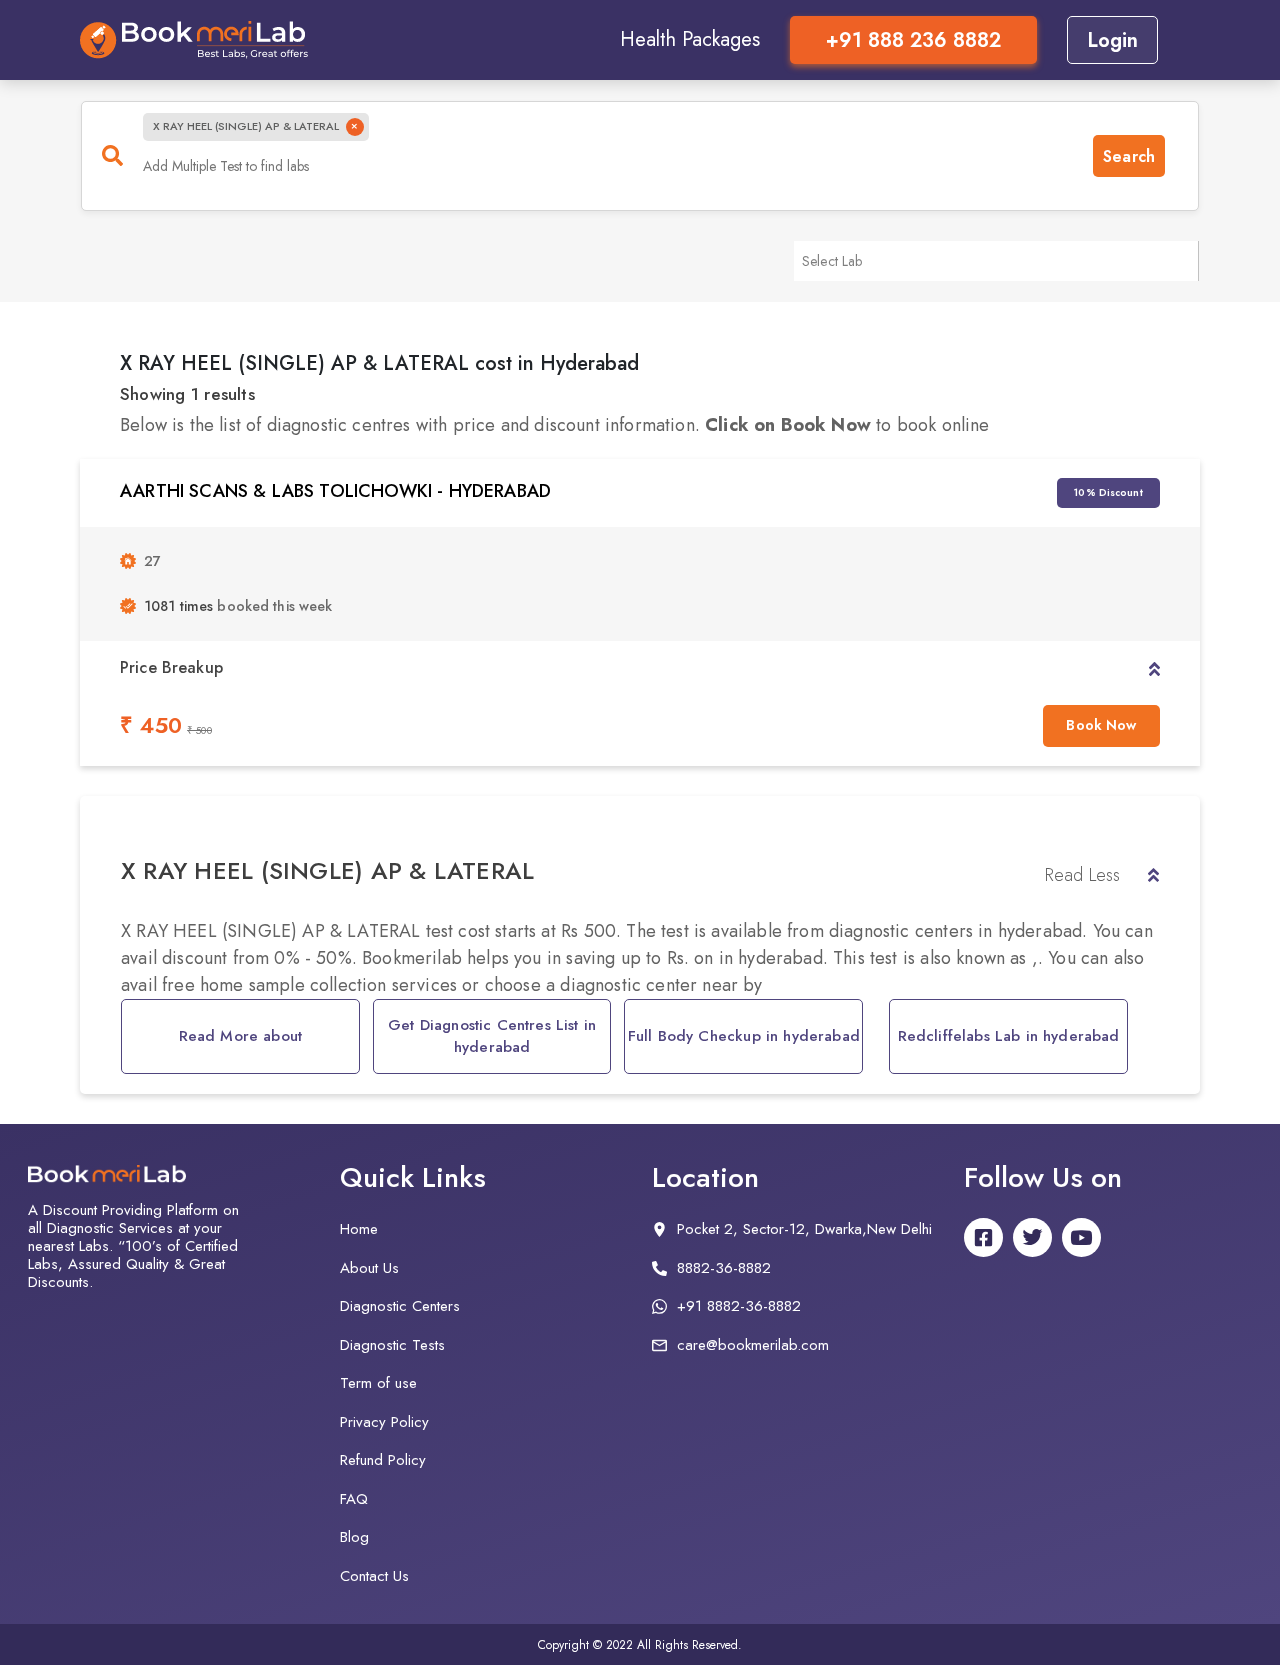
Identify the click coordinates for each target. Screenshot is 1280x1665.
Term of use (378, 1383)
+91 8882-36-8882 (739, 1306)
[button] (1154, 668)
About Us (369, 1268)
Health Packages (690, 39)
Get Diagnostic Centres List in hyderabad (492, 1036)
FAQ (354, 1499)
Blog (354, 1537)
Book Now (1101, 725)
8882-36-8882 (724, 1268)
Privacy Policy (384, 1422)
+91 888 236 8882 (913, 40)
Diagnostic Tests (392, 1345)
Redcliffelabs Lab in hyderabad (1009, 1036)
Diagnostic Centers (400, 1306)
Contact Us (374, 1576)
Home (359, 1229)
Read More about (241, 1036)
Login (1112, 40)
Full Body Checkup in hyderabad (744, 1036)
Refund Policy (383, 1460)
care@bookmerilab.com (753, 1345)
